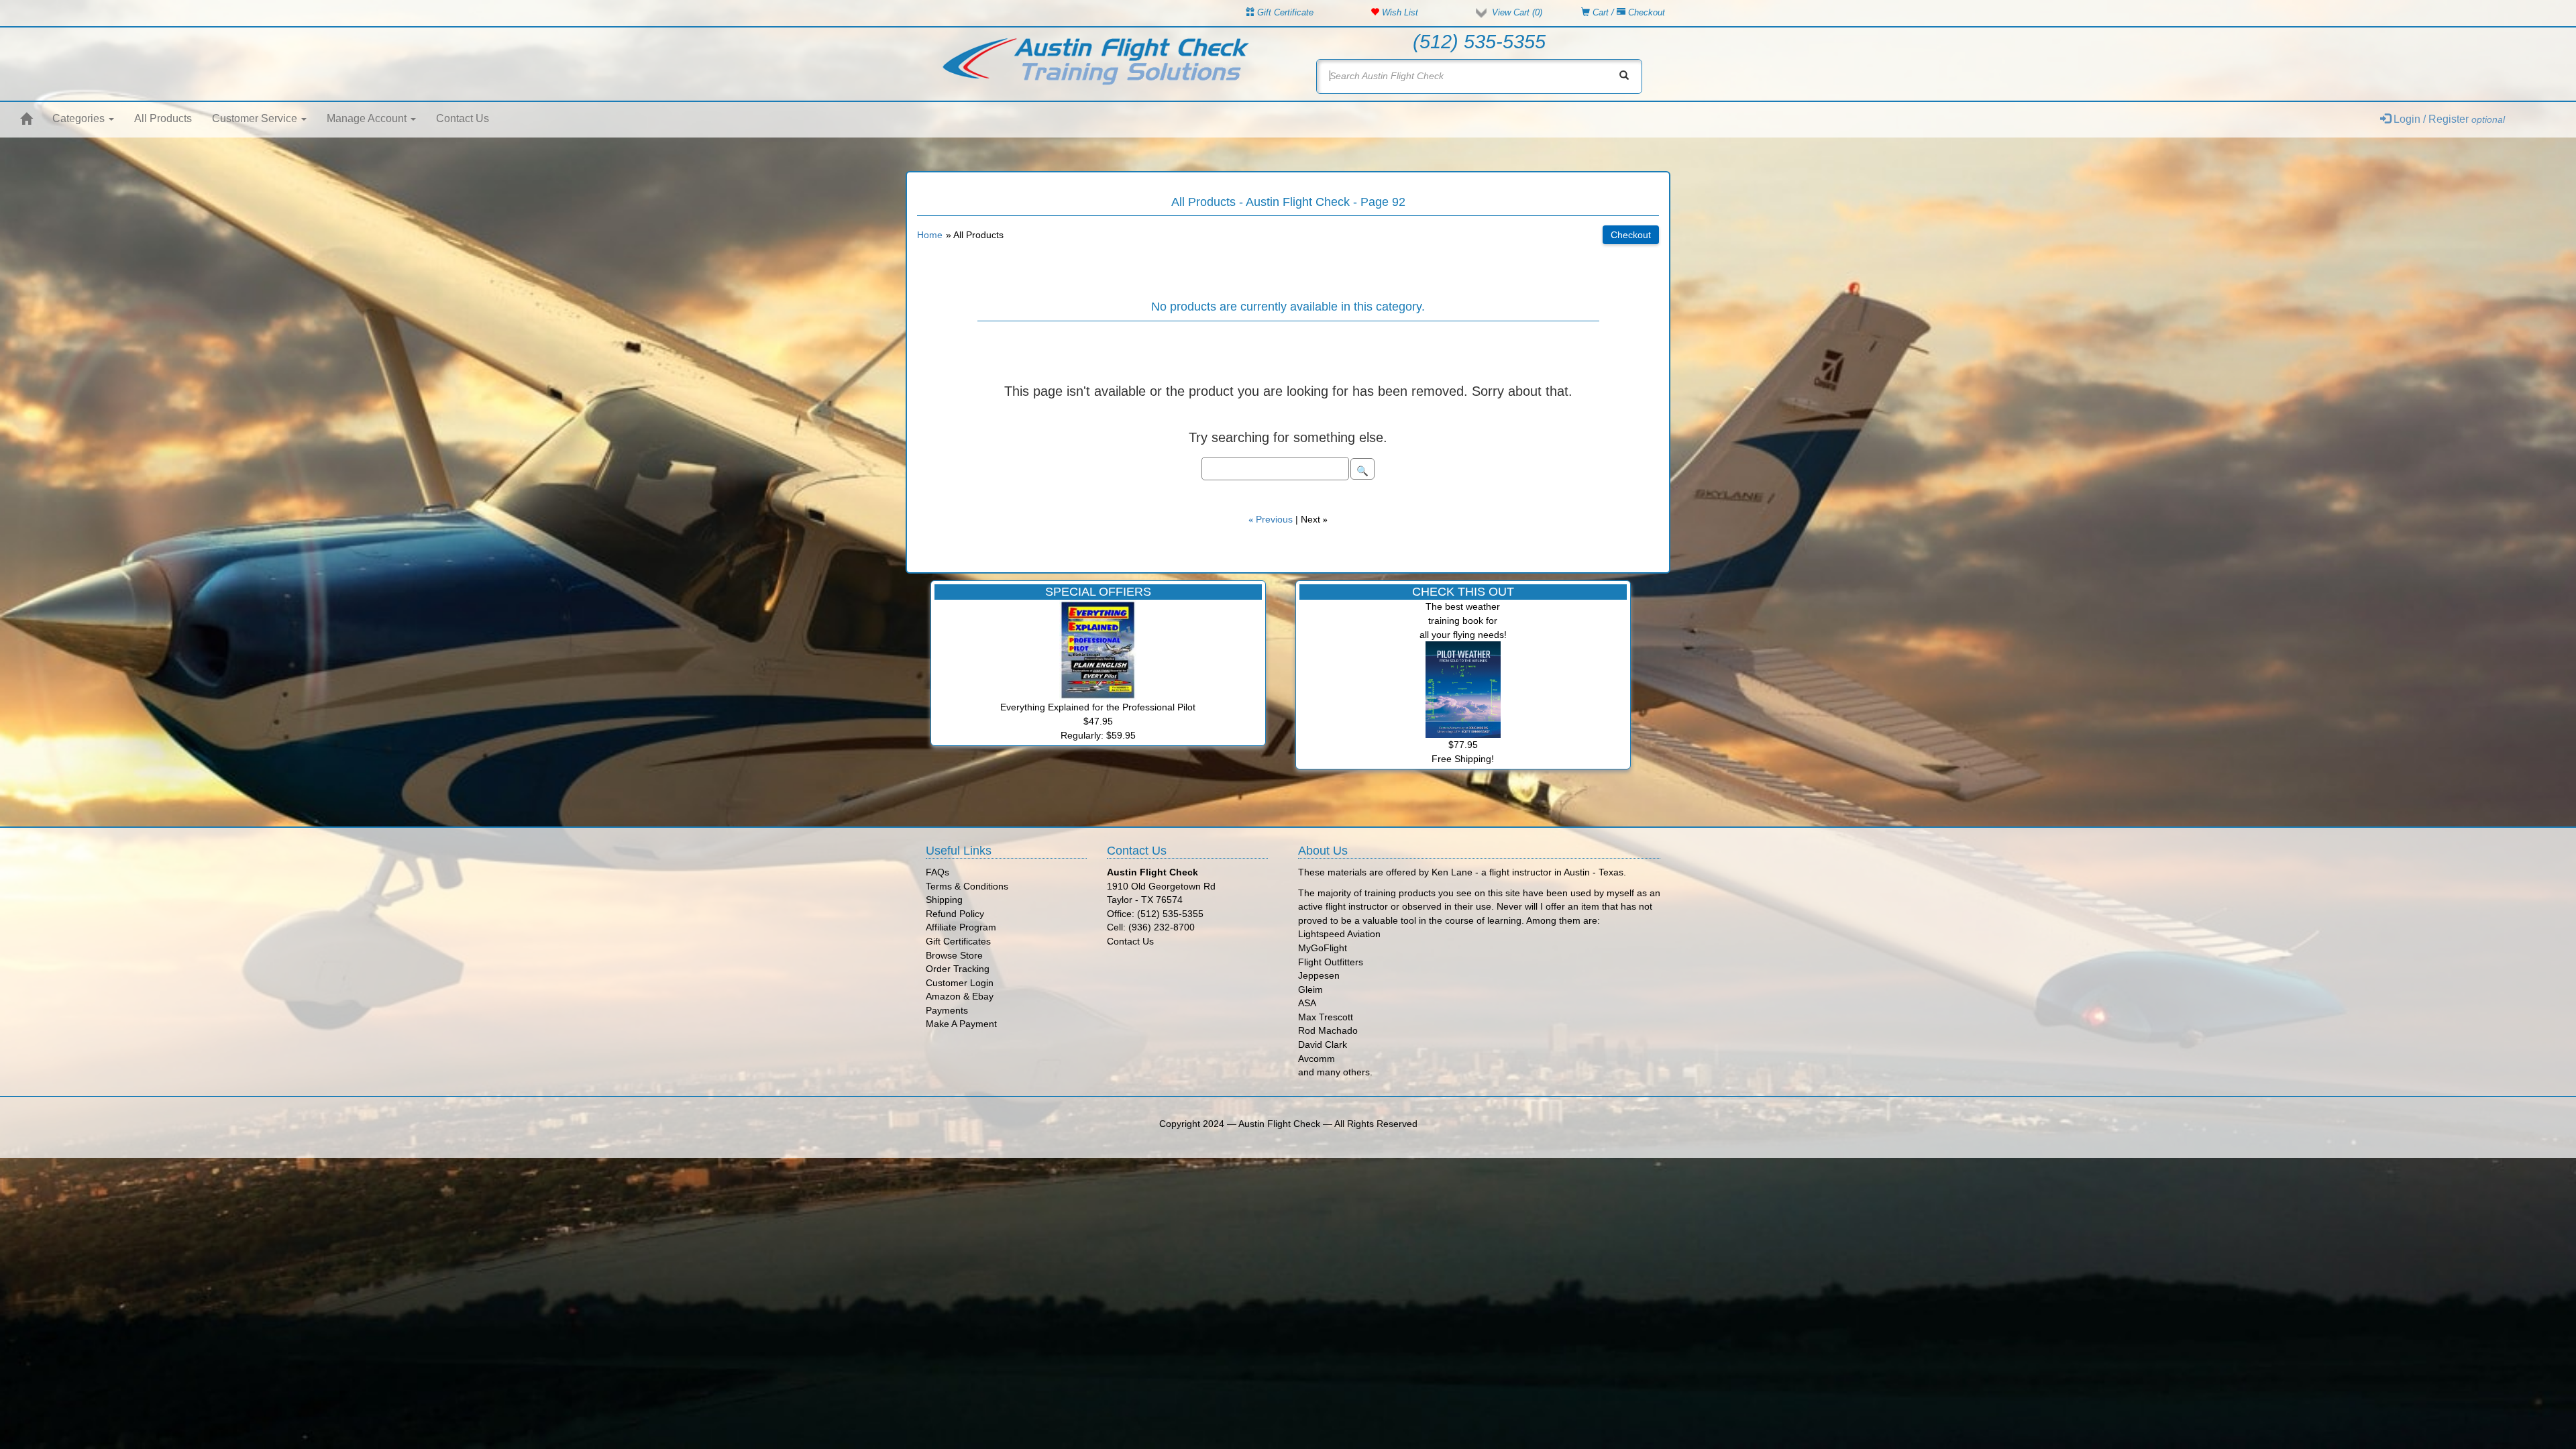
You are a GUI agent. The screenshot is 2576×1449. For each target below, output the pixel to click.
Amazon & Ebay (960, 996)
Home (930, 235)
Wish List (1399, 12)
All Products (163, 118)
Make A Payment (961, 1024)
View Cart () (1517, 12)
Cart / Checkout (1627, 12)
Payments (947, 1010)
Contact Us (463, 118)
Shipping (944, 900)
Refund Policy (955, 914)
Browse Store (954, 955)
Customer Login (960, 983)
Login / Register (2448, 119)
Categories (80, 118)
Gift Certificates (958, 941)
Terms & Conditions (967, 886)
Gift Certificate (1284, 12)
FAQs (937, 872)
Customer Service (256, 118)
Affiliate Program (961, 927)
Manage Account (368, 118)
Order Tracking (958, 969)
